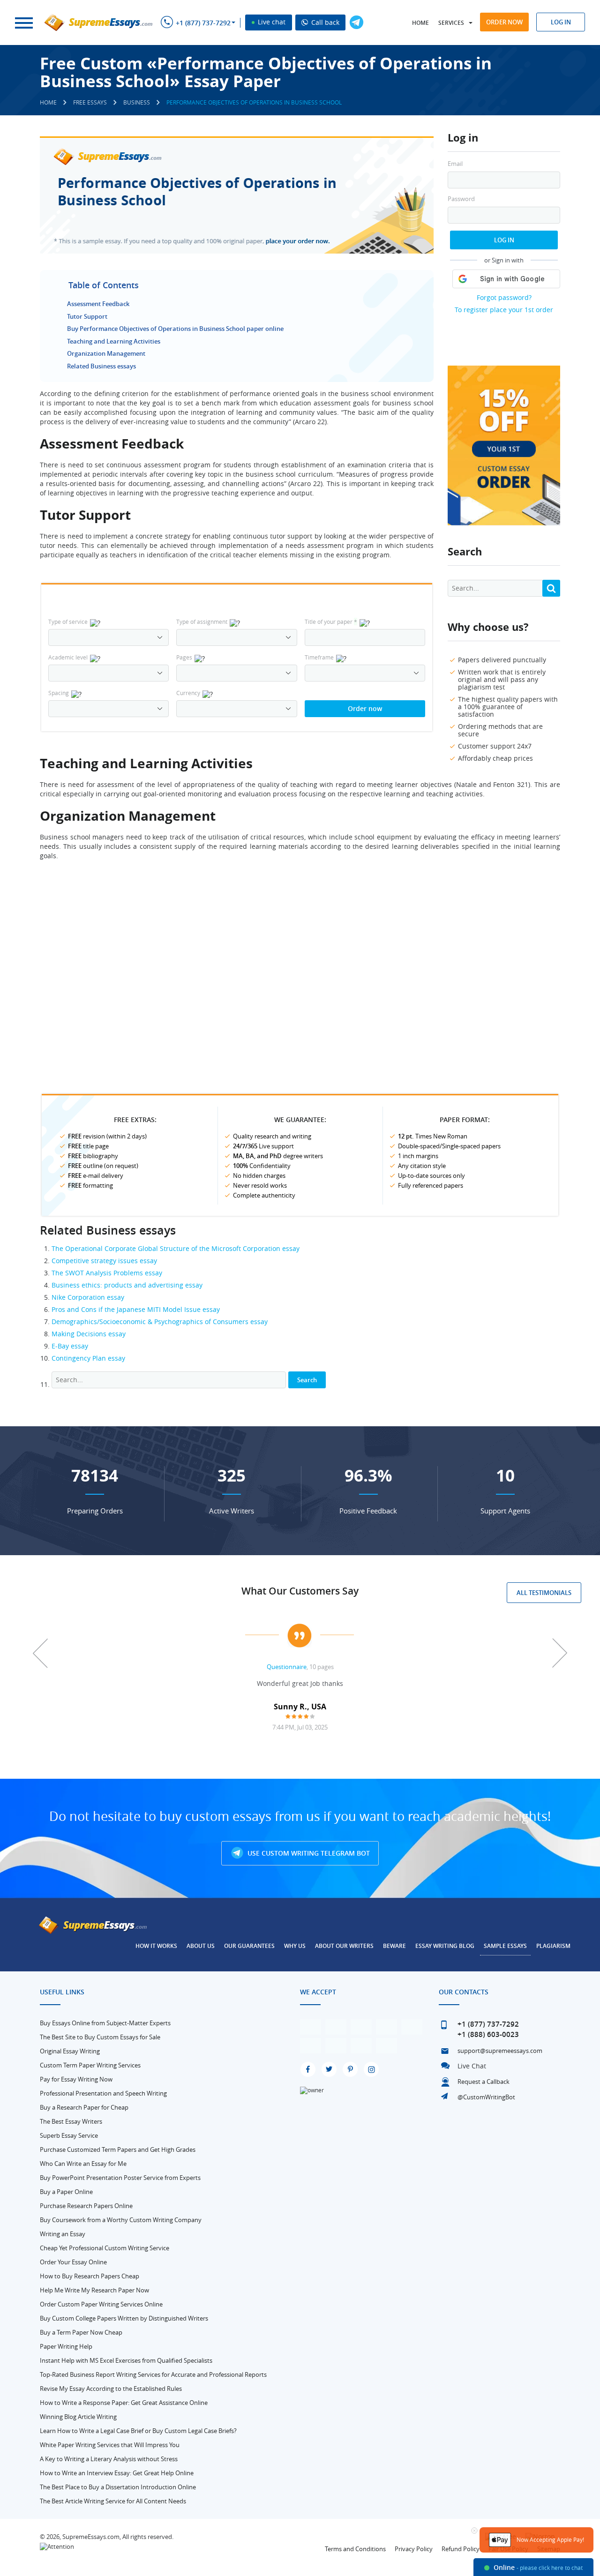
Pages (184, 657)
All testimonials (544, 1593)
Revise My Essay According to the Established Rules (111, 2389)
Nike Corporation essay (88, 1297)
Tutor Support (87, 316)
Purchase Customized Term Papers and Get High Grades (118, 2149)
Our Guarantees (249, 1946)
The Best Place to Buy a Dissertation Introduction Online (118, 2487)
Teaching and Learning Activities (114, 341)
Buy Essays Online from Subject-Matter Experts (105, 2023)
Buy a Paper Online (66, 2192)
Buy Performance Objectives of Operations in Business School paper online (175, 329)
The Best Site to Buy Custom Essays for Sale (100, 2037)
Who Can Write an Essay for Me (83, 2164)
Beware (394, 1946)
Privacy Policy (414, 2549)
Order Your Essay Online (73, 2262)
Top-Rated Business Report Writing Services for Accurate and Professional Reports (153, 2374)
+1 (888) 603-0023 (488, 2034)
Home (420, 23)
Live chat (271, 22)
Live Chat (472, 2066)
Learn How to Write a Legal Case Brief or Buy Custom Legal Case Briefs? (138, 2431)
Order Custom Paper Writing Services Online (101, 2304)
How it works (156, 1946)
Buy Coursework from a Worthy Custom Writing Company (121, 2220)
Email (455, 164)
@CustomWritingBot (486, 2097)
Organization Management (106, 353)
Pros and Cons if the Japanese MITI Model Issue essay (136, 1309)
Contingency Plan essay (88, 1358)
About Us (201, 1946)
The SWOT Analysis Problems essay (107, 1273)
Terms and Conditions (355, 2549)
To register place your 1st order (504, 310)
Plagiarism (553, 1946)
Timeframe (319, 657)
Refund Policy (461, 2549)
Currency (188, 693)
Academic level (68, 657)
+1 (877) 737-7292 (203, 23)
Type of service (68, 622)
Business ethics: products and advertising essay (127, 1285)
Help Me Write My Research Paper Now (94, 2290)
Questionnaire (287, 1667)
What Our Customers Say (300, 1591)
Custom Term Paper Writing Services (90, 2065)
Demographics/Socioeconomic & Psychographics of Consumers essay (160, 1322)
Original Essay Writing (70, 2051)
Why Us (295, 1946)
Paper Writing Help (66, 2346)
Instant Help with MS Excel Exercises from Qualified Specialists (126, 2360)
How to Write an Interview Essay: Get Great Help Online (117, 2473)
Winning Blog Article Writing (78, 2417)
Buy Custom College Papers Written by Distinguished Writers (124, 2318)
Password (461, 199)
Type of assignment (202, 622)
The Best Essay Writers (71, 2121)
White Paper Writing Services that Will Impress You (110, 2445)
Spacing (59, 693)
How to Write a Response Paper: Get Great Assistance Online (124, 2403)
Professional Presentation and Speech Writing (103, 2093)
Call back (324, 22)
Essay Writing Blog (445, 1946)
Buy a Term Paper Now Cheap (81, 2332)
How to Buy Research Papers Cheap (90, 2276)
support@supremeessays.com (500, 2051)
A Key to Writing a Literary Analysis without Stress (109, 2459)
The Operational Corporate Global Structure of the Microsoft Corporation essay (176, 1248)
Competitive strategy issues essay (104, 1261)
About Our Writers (344, 1946)
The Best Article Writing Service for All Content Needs (113, 2501)
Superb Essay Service (69, 2135)
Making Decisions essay (89, 1334)
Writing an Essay (63, 2234)
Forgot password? (504, 297)
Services (451, 23)
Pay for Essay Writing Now (76, 2079)
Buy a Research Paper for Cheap (84, 2107)
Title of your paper (331, 622)
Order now (504, 22)
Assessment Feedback (98, 304)
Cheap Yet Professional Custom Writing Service (105, 2248)
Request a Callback (484, 2082)
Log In (504, 240)
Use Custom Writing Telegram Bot (308, 1853)
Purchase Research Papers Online (86, 2206)
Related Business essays (101, 366)
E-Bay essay (70, 1346)
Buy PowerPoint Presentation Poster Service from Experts (120, 2178)
